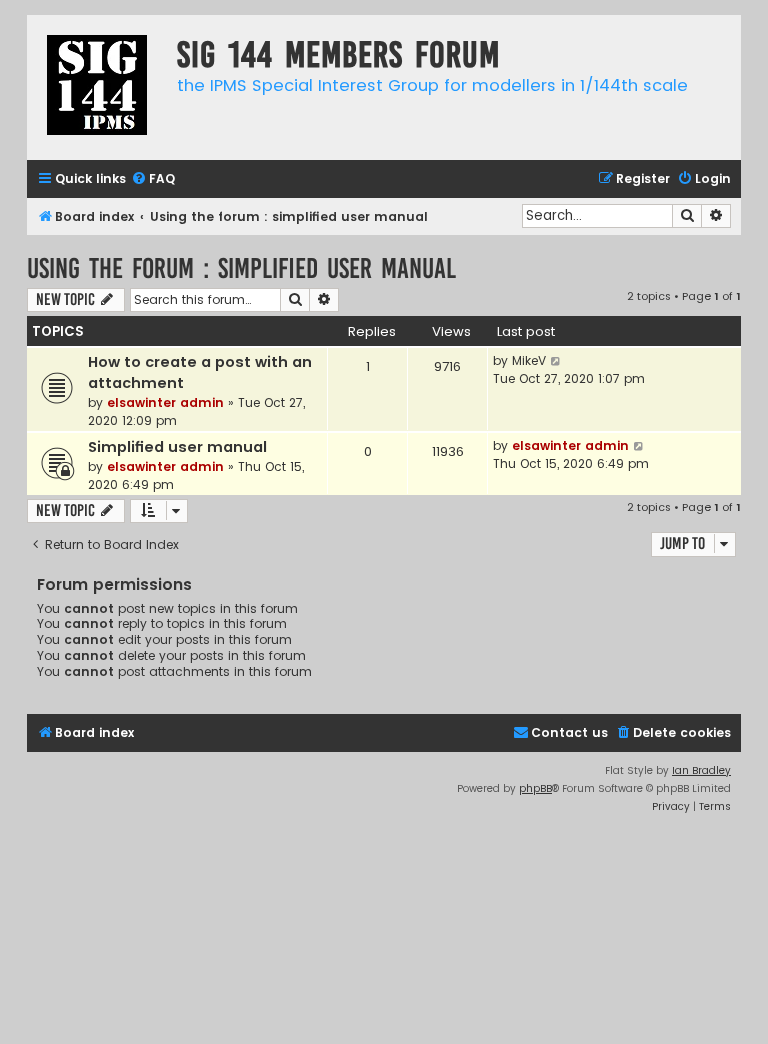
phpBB (535, 788)
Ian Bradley (701, 770)
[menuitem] (153, 179)
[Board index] (97, 87)
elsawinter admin (165, 402)
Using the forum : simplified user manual (241, 268)
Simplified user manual (177, 447)
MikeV (529, 360)
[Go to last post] (556, 361)
